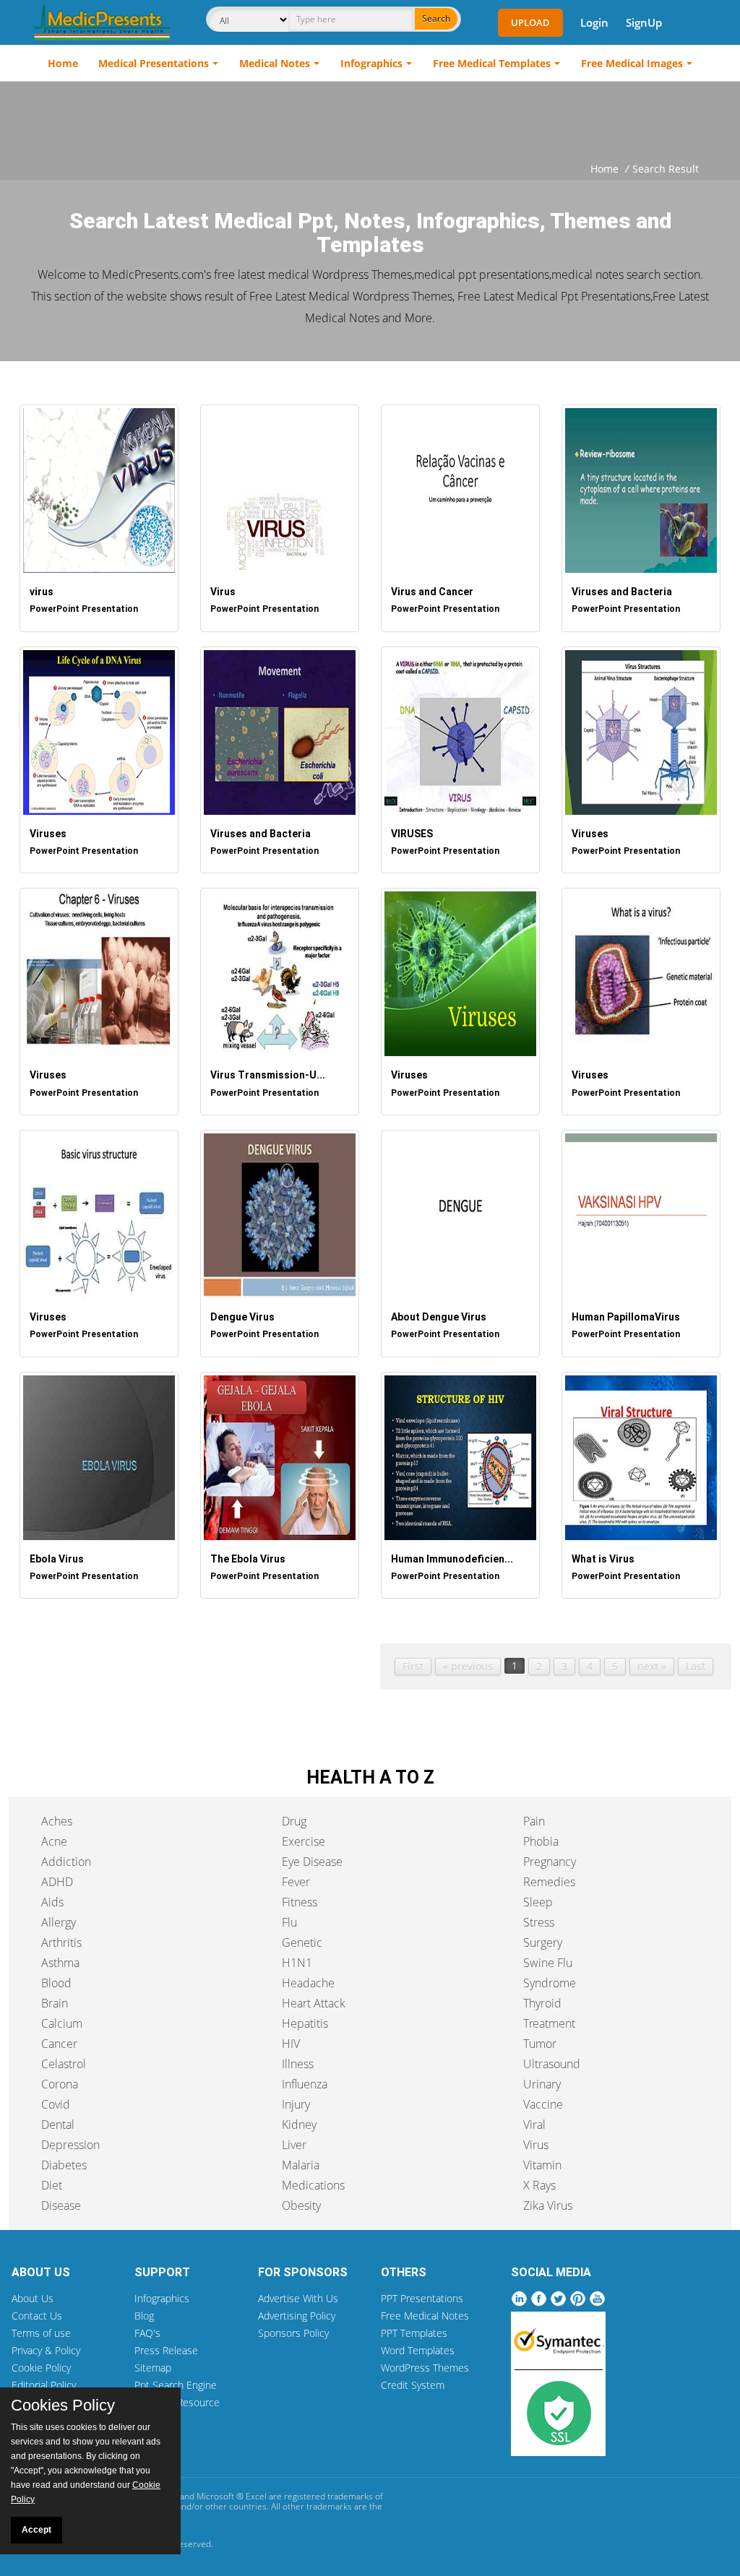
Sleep (538, 1902)
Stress (539, 1922)
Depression (70, 2145)
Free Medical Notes (425, 2316)
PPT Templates (414, 2333)
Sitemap (153, 2368)
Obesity (301, 2205)
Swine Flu (548, 1963)
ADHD (57, 1882)
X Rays (539, 2185)
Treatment (549, 2023)
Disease (61, 2205)
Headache (308, 1983)
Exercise (304, 1841)
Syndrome (550, 1983)
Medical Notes (275, 63)
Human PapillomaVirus (626, 1317)
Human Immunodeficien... (452, 1559)
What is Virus (603, 1559)
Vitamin (542, 2165)
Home (63, 63)
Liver (294, 2145)
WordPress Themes (425, 2368)
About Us (33, 2298)
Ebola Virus (57, 1559)
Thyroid (542, 2003)
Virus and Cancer (432, 592)
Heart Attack (314, 2003)
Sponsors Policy (293, 2333)
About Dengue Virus (439, 1317)
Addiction (66, 1862)
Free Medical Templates (492, 63)
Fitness (300, 1902)
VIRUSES (412, 834)
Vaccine (543, 2104)
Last (696, 1666)
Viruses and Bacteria (622, 592)
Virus (223, 592)
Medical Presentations (154, 63)
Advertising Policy (297, 2316)
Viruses (48, 834)
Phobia (541, 1841)
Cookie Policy (41, 2368)
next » (652, 1666)
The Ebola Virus (248, 1559)
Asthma (60, 1963)
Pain (534, 1821)
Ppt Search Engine (176, 2385)
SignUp (644, 22)
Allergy (59, 1922)
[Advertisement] (370, 121)
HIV (291, 2044)
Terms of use (41, 2333)
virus (42, 592)
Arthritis (61, 1942)
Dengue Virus (242, 1317)
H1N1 (297, 1963)
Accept (36, 2530)
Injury (296, 2104)
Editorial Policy (44, 2385)
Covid (56, 2104)
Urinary (542, 2084)
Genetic (302, 1942)
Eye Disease (312, 1862)
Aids (52, 1902)
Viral (534, 2125)
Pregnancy (550, 1862)
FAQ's (147, 2333)
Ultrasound (552, 2064)
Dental (58, 2125)
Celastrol (64, 2064)
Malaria (301, 2165)
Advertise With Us (298, 2298)
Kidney (299, 2125)
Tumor (540, 2044)
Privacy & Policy (46, 2350)
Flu (289, 1922)
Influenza (305, 2084)
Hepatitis (305, 2023)
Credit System (413, 2385)
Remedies (549, 1882)
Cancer (59, 2044)
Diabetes (64, 2165)
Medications (313, 2185)
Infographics (371, 63)
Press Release (166, 2350)
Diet (52, 2185)
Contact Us (37, 2316)
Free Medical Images (632, 63)
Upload (530, 22)
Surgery (543, 1942)
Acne (54, 1841)
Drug (294, 1821)
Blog (144, 2316)
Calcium (62, 2023)
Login (594, 22)
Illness (298, 2064)
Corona (60, 2084)
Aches (57, 1821)
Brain (55, 2003)
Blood (56, 1983)
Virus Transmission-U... (268, 1075)
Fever (296, 1882)
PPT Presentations (422, 2298)
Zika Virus (548, 2205)
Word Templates (418, 2350)
